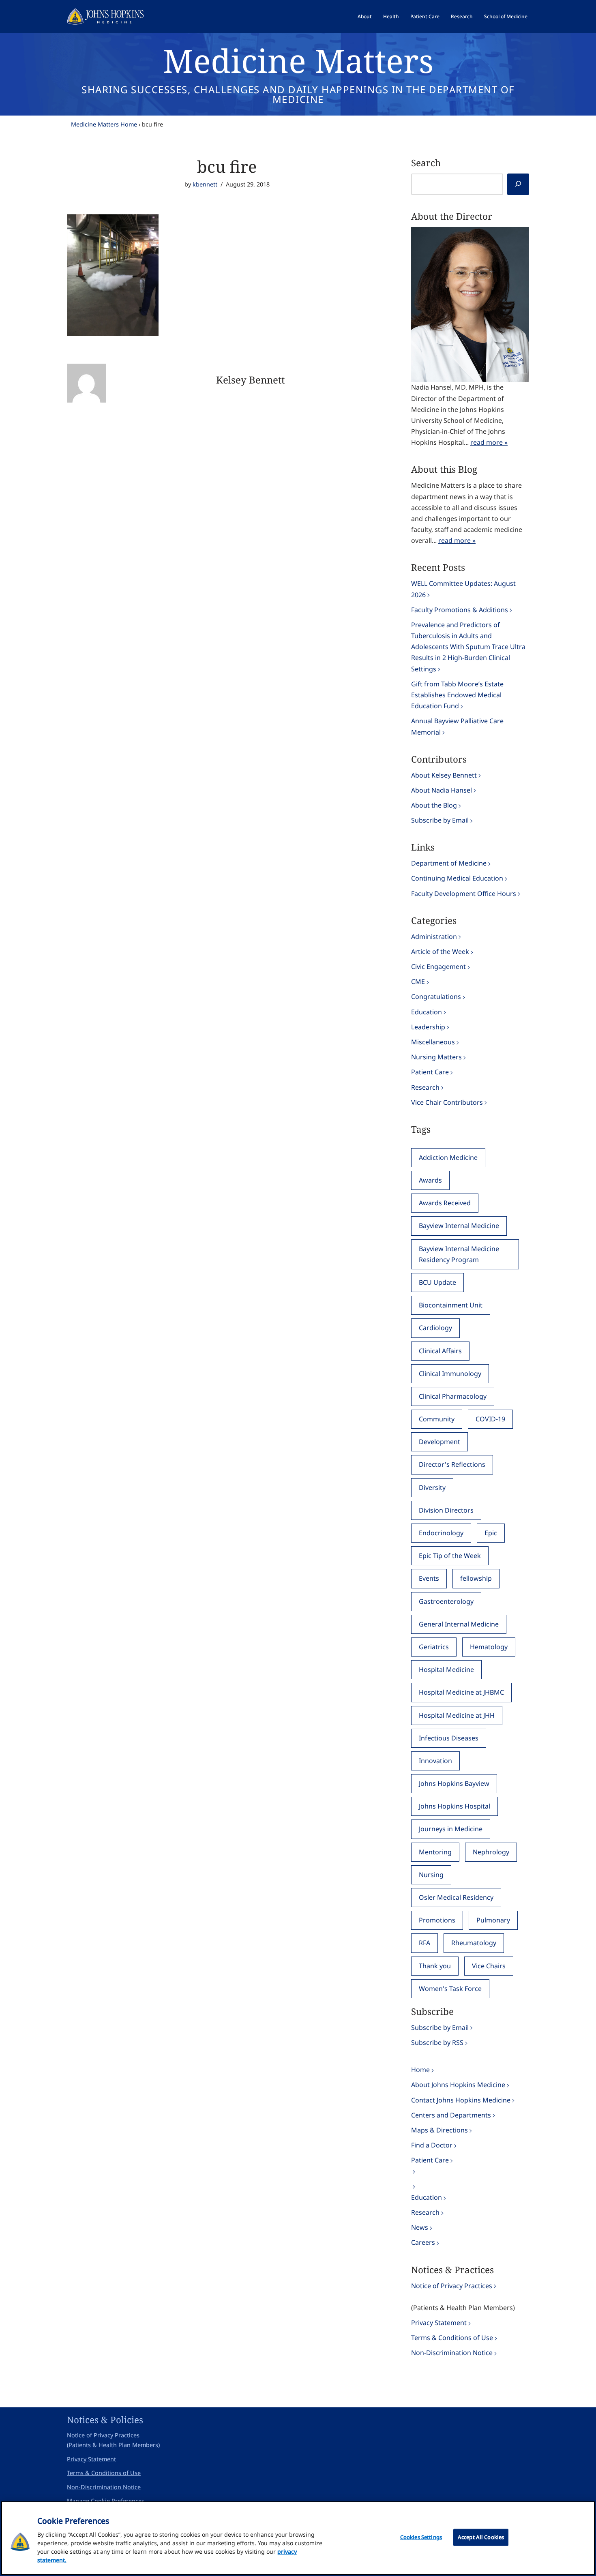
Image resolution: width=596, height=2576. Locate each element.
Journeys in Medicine (451, 1829)
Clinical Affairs (440, 1351)
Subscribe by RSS (437, 2042)
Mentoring (435, 1852)
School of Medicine (506, 16)
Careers (423, 2242)
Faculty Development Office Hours (464, 894)
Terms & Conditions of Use (452, 2338)
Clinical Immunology (450, 1374)
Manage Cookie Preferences (106, 2501)
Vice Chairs (489, 1966)
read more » (489, 442)
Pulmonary (493, 1920)
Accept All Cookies (481, 2537)
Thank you (435, 1966)
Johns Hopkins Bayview (454, 1783)
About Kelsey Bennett (444, 775)
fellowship (476, 1578)
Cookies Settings (421, 2537)
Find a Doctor (432, 2145)
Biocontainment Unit (451, 1305)
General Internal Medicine (459, 1624)
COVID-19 (490, 1419)
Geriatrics (434, 1647)
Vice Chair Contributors (447, 1102)
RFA (424, 1943)
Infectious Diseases (449, 1738)
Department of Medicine (449, 863)
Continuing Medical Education (457, 878)
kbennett (205, 184)
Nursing (431, 1875)
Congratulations (436, 997)
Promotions (437, 1920)
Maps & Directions (439, 2130)
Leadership (428, 1027)
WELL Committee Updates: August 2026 (463, 589)
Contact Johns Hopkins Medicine (461, 2100)
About (365, 16)
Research (462, 16)
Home (420, 2070)
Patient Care (425, 16)
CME (418, 982)
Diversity (432, 1487)
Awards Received (445, 1203)
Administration (434, 937)
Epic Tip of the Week (450, 1556)
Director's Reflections (452, 1464)
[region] (298, 2538)
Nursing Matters (436, 1057)
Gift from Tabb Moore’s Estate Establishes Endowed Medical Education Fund (457, 695)
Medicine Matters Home (104, 124)
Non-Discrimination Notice (452, 2353)
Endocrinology (441, 1533)
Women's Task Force (450, 1989)
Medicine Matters (298, 60)
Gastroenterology (446, 1601)
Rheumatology (474, 1943)
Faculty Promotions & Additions (460, 610)
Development (439, 1442)
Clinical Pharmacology (453, 1396)
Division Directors (446, 1510)
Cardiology (435, 1328)
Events (429, 1578)
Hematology (489, 1647)
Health (391, 16)
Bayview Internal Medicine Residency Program (459, 1254)
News (420, 2227)
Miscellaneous (433, 1042)
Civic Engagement (438, 967)
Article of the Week (440, 952)
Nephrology (491, 1852)
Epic (491, 1533)
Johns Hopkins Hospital (455, 1806)
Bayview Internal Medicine (459, 1226)
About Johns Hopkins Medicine (458, 2085)
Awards (430, 1180)
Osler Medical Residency (456, 1897)
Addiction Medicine (448, 1157)
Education (427, 1012)
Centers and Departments (451, 2115)
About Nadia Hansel (442, 790)
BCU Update (437, 1282)
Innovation (435, 1761)
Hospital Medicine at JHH (457, 1715)
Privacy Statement (439, 2323)
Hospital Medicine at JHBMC (461, 1692)
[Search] (518, 184)
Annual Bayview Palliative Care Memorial (457, 726)
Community (437, 1419)
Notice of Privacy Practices (452, 2286)
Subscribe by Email (440, 820)
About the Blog (434, 805)
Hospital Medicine (446, 1669)
